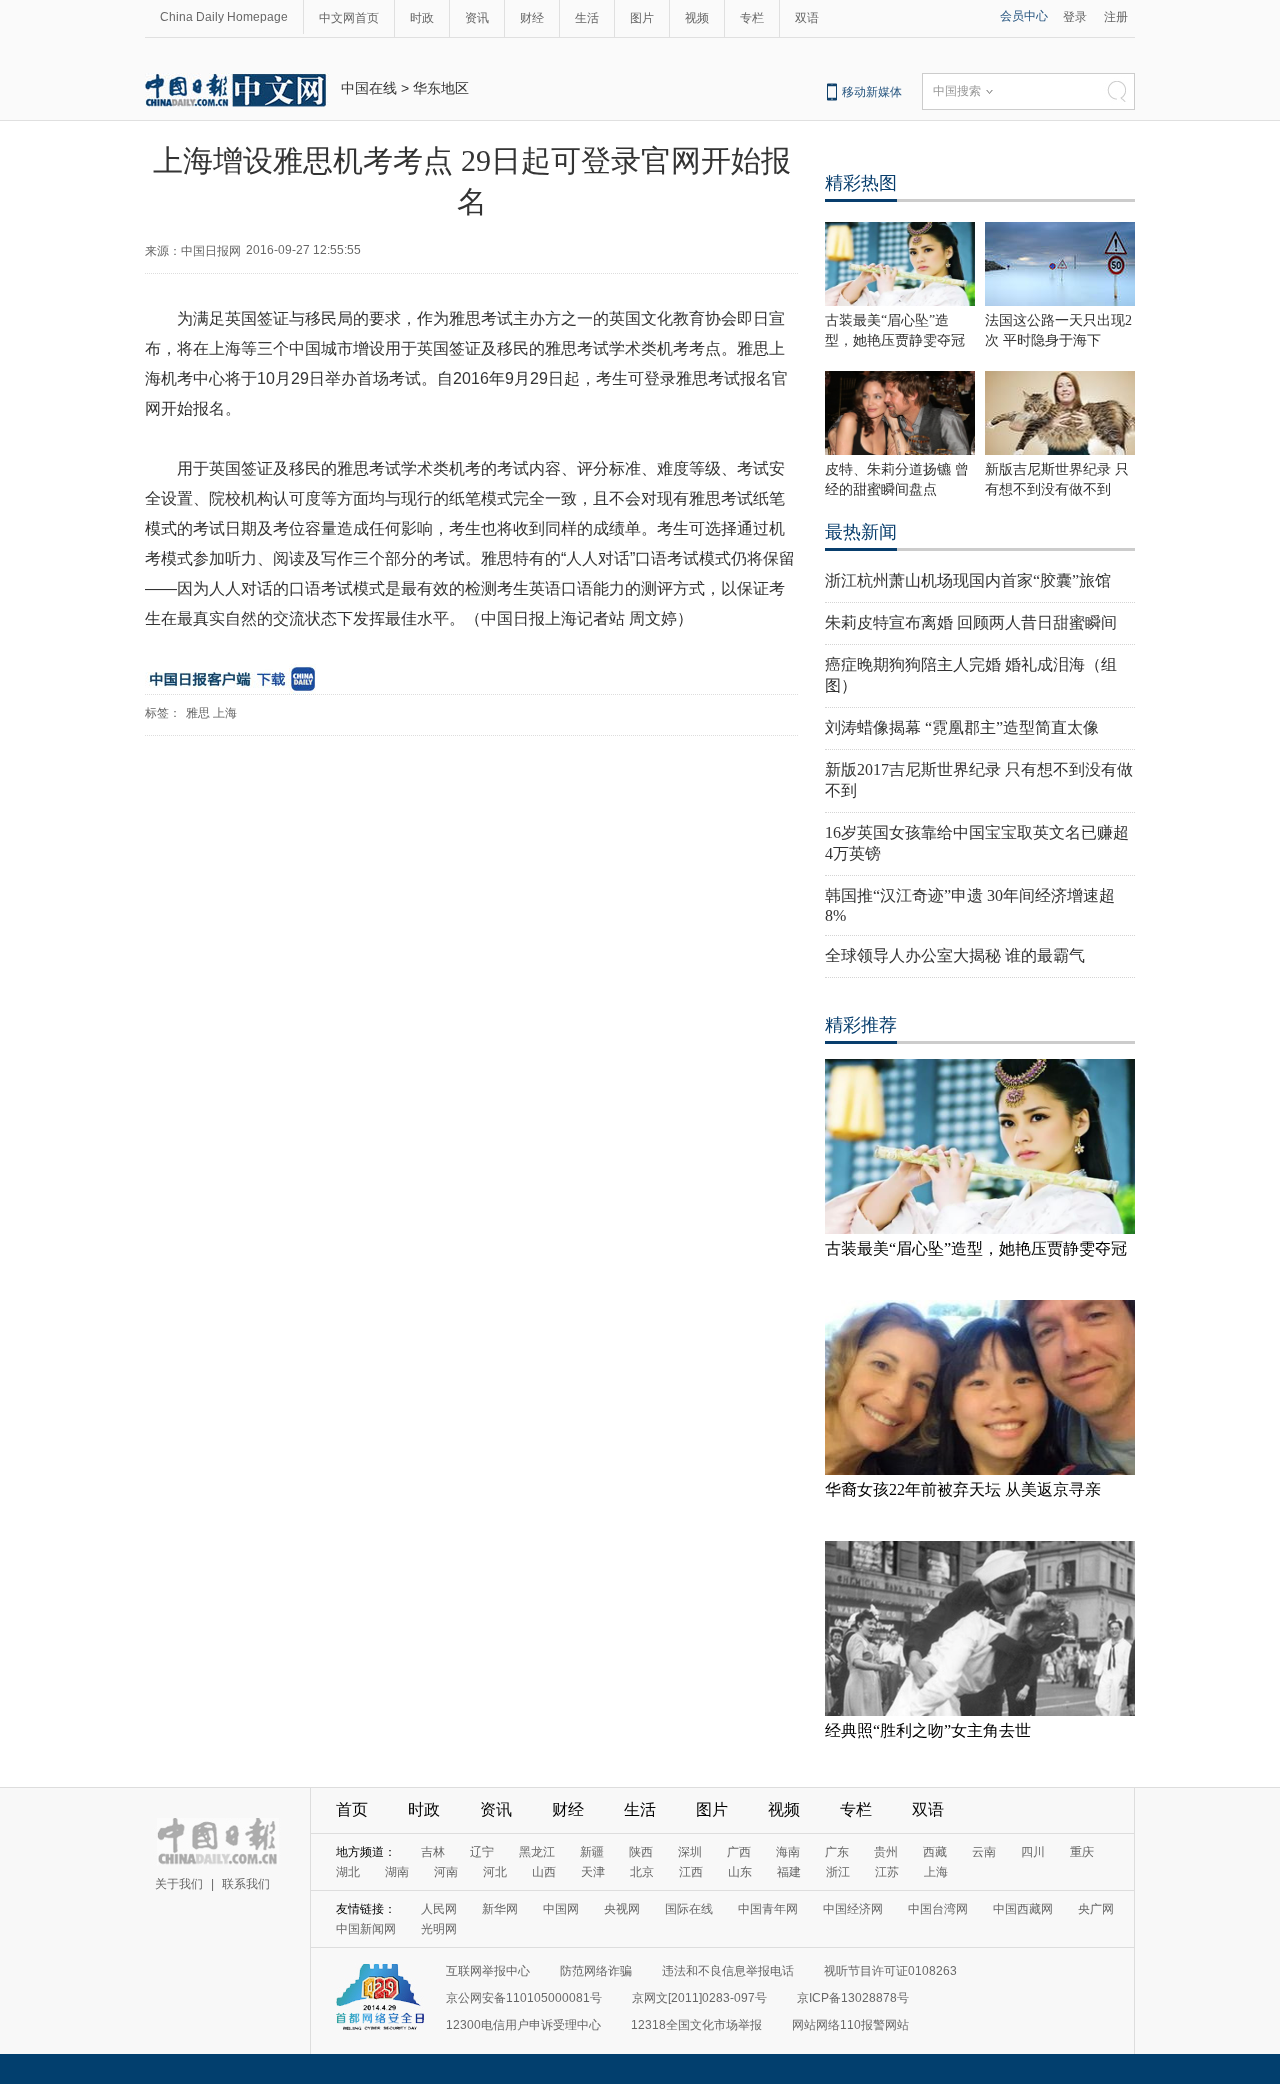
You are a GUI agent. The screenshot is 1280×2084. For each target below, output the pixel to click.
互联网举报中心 (488, 1971)
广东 (837, 1852)
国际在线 (689, 1909)
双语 (807, 18)
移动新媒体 (872, 92)
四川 (1033, 1852)
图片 (642, 18)
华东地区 (441, 88)
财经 (532, 18)
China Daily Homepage (224, 17)
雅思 (198, 713)
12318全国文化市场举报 (696, 2025)
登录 (1075, 17)
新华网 (500, 1909)
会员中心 (1024, 16)
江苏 (887, 1872)
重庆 (1082, 1852)
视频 (697, 18)
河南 (446, 1872)
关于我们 (179, 1884)
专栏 (752, 18)
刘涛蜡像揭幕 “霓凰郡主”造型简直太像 (962, 727)
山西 (544, 1872)
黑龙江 (537, 1852)
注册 (1116, 17)
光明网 (439, 1929)
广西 (739, 1852)
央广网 (1096, 1909)
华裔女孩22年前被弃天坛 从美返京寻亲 (963, 1489)
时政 (422, 18)
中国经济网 (853, 1909)
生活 (587, 18)
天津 (593, 1872)
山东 (740, 1872)
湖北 (348, 1872)
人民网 (439, 1909)
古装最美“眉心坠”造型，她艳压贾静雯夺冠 (976, 1248)
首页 (352, 1809)
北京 (642, 1872)
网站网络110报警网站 (850, 2025)
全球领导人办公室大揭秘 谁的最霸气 (955, 955)
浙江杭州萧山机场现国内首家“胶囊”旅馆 (968, 580)
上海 (225, 713)
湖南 (397, 1872)
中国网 (561, 1909)
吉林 (433, 1852)
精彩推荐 (861, 1025)
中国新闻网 (366, 1929)
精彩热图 (861, 183)
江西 (691, 1872)
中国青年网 (768, 1909)
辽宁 (482, 1852)
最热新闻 (861, 532)
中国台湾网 (938, 1909)
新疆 (592, 1852)
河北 (495, 1872)
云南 (984, 1852)
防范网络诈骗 (596, 1971)
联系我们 (246, 1884)
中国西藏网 (1023, 1909)
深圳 (690, 1852)
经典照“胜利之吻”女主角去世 (928, 1730)
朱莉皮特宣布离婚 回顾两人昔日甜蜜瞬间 (971, 622)
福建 (789, 1872)
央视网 (622, 1909)
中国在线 (369, 88)
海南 (788, 1852)
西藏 (935, 1852)
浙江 (838, 1872)
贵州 (886, 1852)
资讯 (477, 18)
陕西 (641, 1852)
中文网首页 (349, 18)
